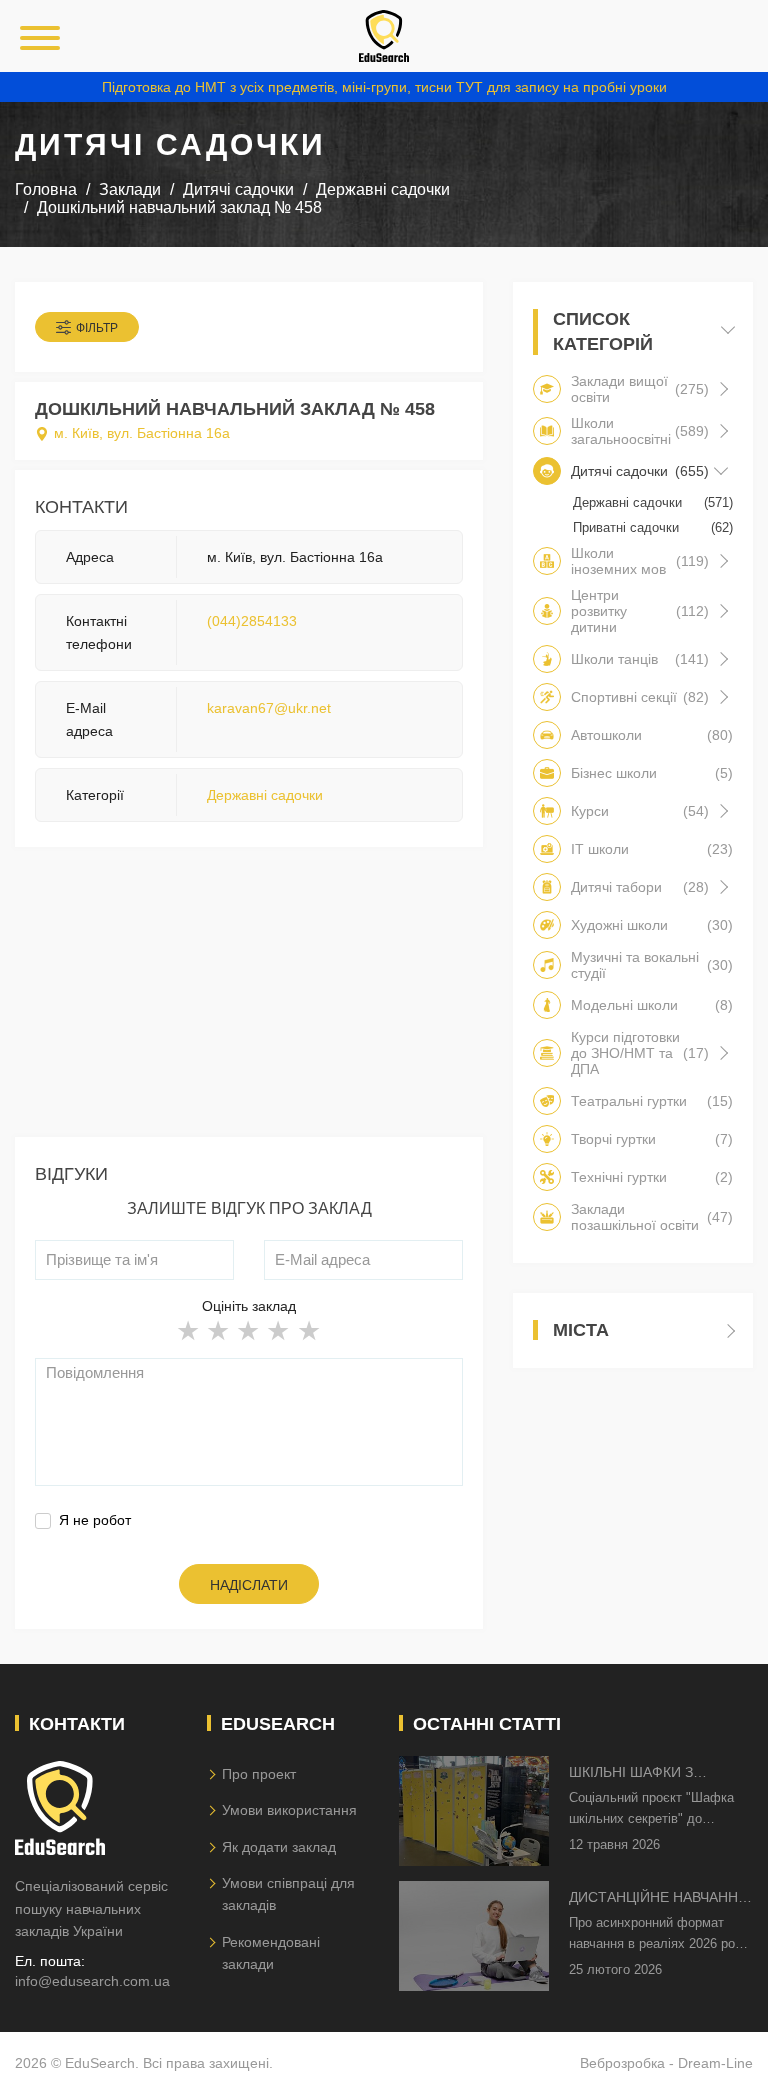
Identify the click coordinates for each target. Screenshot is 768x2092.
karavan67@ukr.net (269, 708)
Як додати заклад (279, 1847)
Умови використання (289, 1810)
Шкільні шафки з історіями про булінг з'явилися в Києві (651, 1773)
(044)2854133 (252, 621)
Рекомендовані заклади (271, 1953)
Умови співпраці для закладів (288, 1894)
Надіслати (249, 1585)
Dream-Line (715, 2063)
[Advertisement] (249, 997)
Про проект (259, 1774)
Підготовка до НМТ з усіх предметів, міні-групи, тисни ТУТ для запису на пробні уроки (384, 87)
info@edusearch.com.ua (92, 1981)
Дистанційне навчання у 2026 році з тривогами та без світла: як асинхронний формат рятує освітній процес (659, 1898)
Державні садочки (265, 795)
